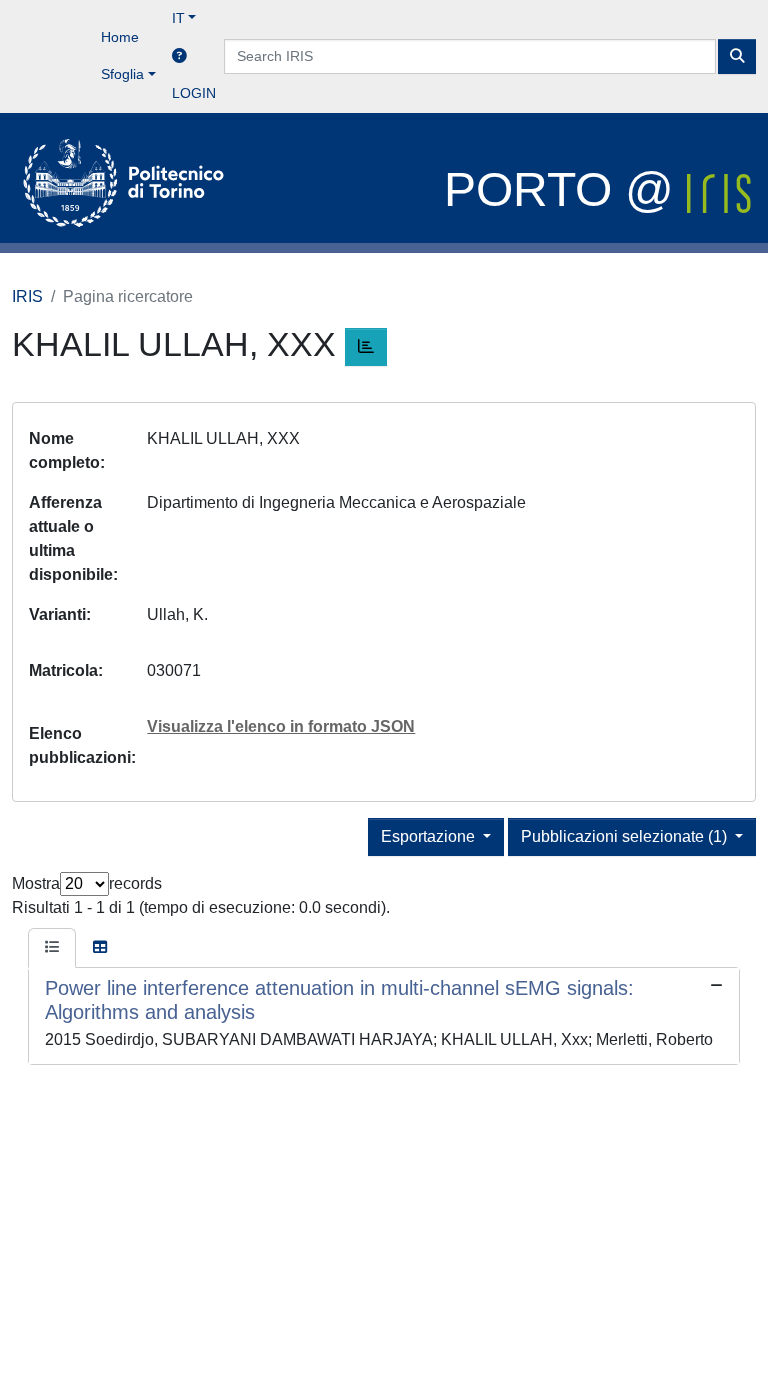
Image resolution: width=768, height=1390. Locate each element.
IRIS (27, 296)
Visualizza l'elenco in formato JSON (281, 726)
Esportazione (430, 836)
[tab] (52, 948)
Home (120, 37)
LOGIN (194, 93)
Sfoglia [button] (122, 74)
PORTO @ (565, 189)
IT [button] (178, 18)
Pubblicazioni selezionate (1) (626, 836)
